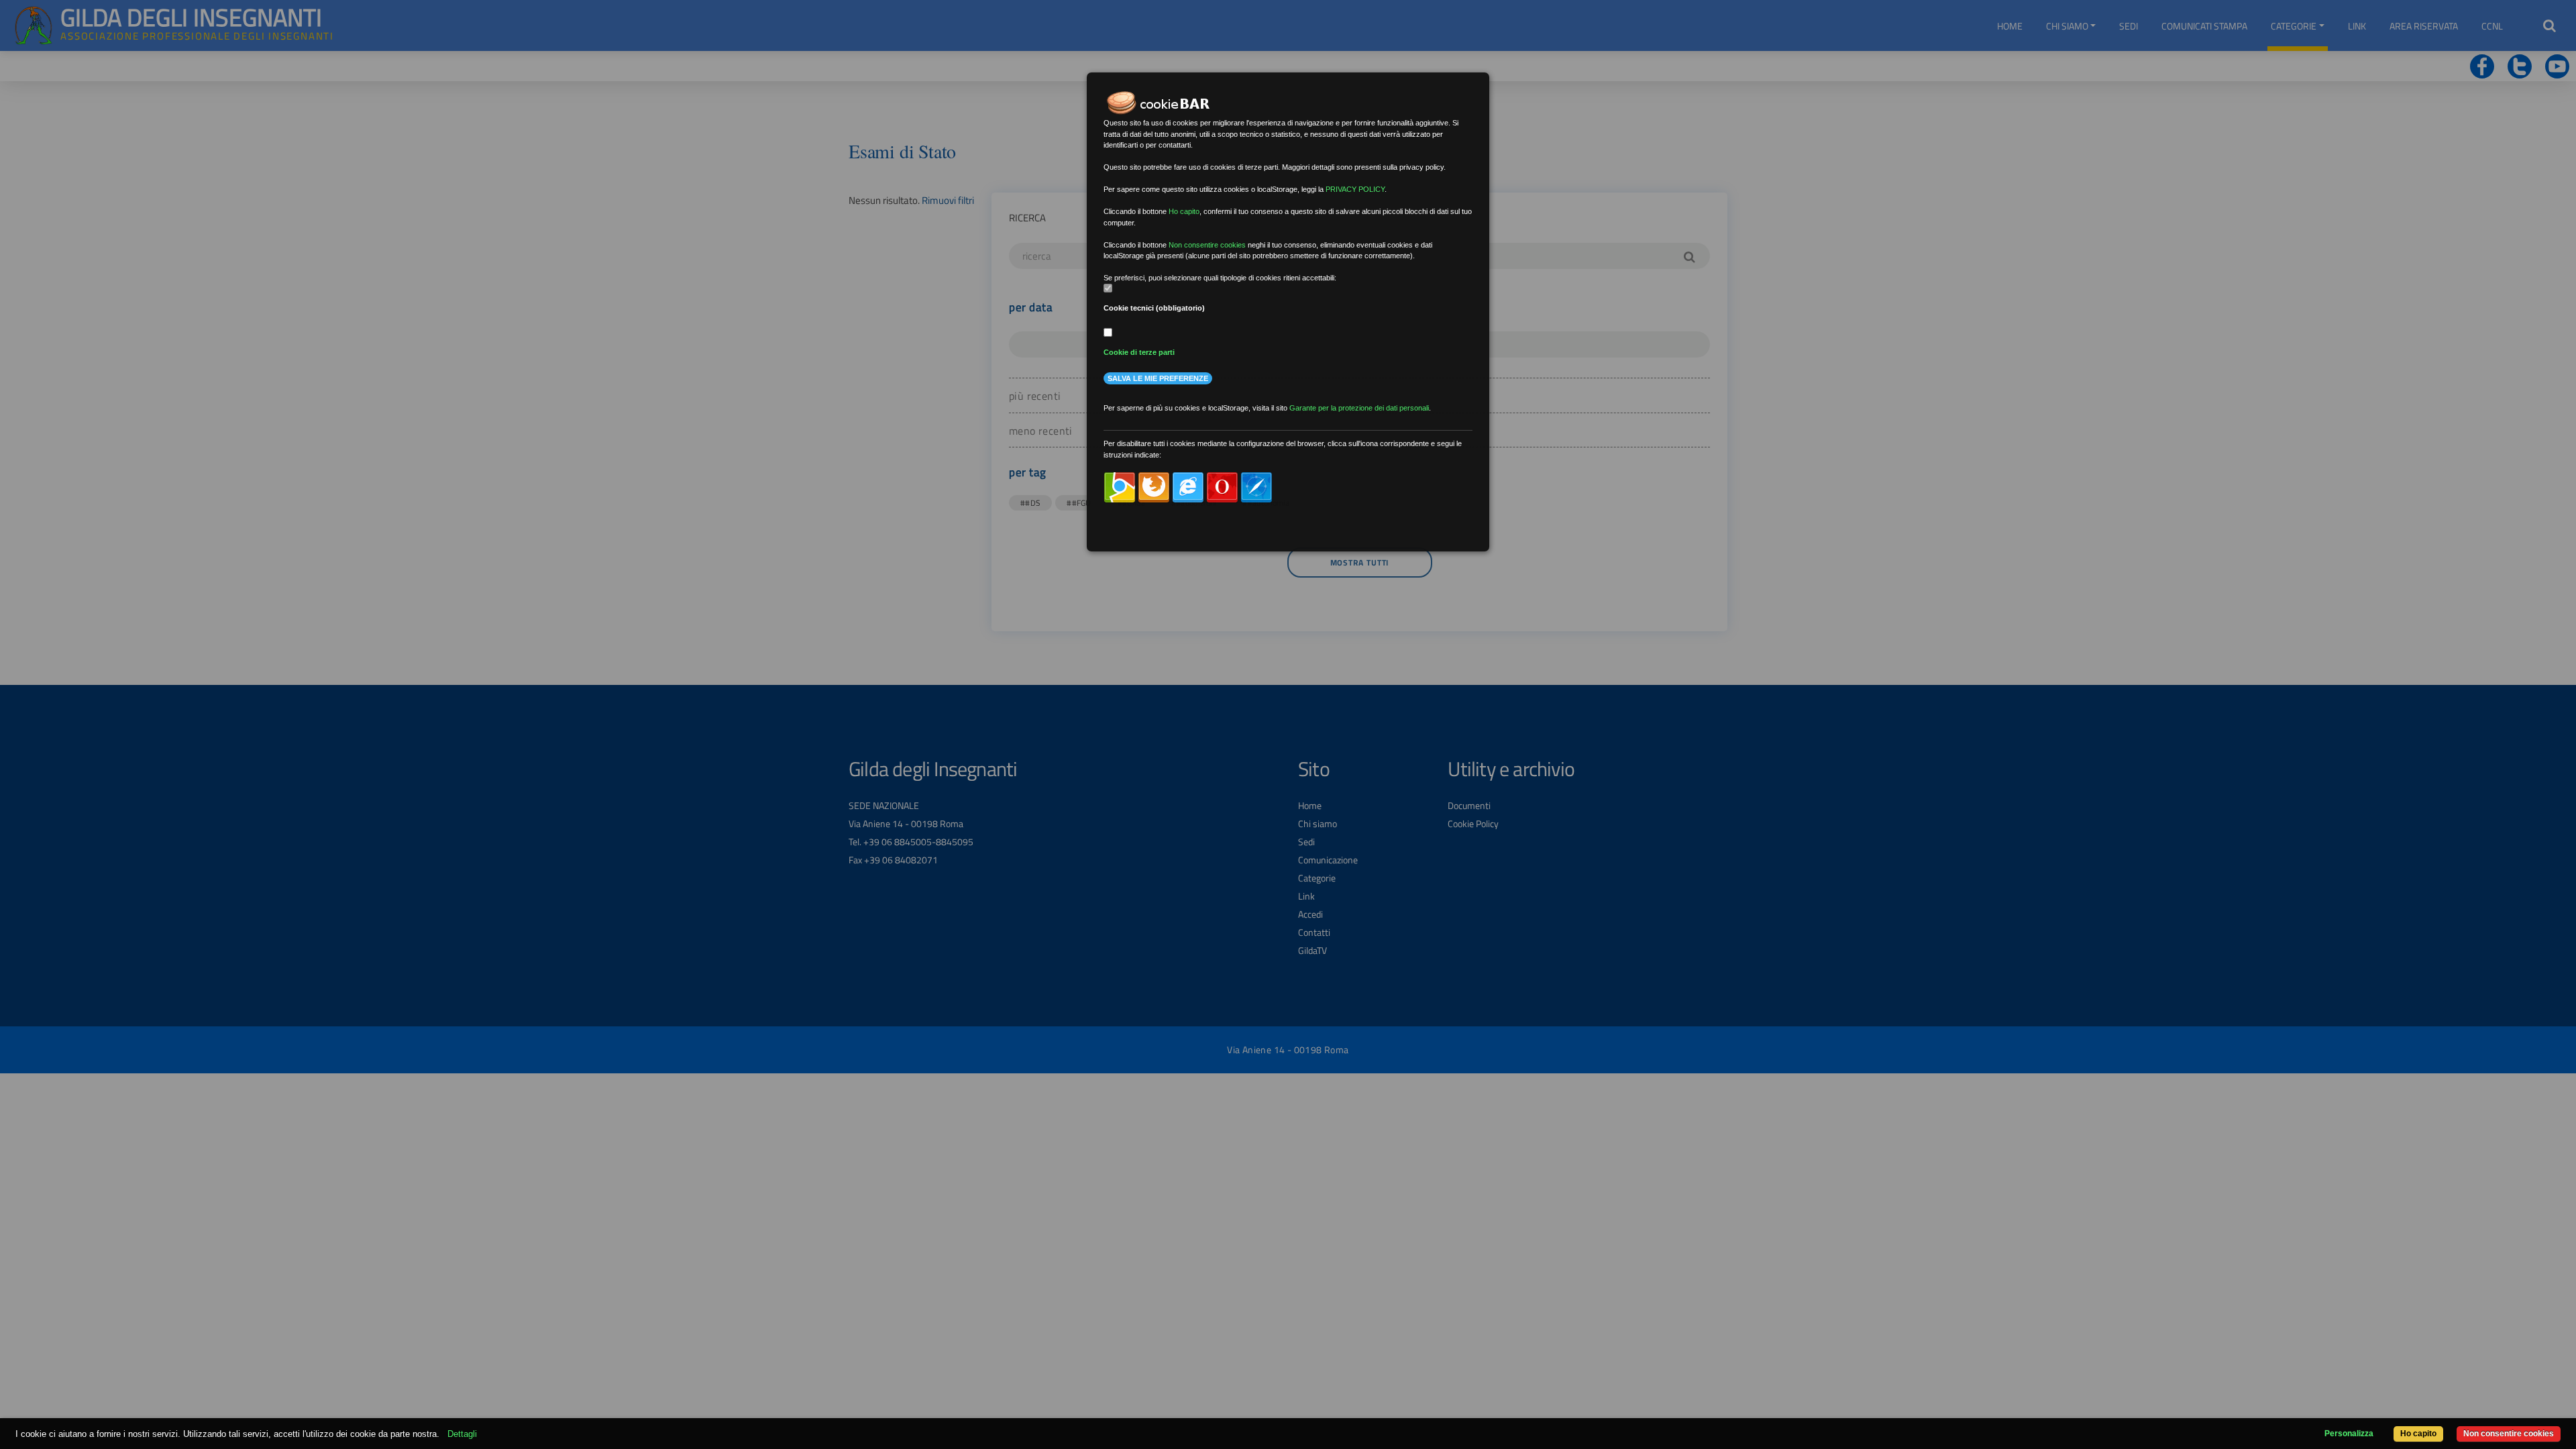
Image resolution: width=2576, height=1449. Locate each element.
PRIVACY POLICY (1355, 189)
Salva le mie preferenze (1158, 378)
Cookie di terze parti (1139, 352)
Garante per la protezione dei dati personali (1359, 408)
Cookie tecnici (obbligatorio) (1154, 308)
